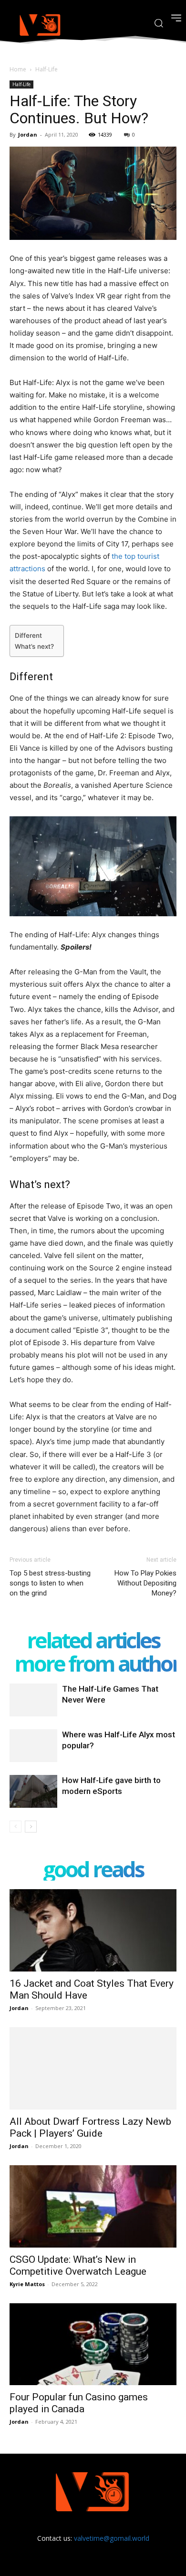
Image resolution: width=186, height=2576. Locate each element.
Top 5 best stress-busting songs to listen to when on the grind (50, 1583)
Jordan (28, 134)
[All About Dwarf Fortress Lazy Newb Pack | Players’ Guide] (93, 2068)
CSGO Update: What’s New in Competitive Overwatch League (78, 2265)
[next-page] (31, 1827)
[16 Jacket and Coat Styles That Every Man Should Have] (93, 1930)
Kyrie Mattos (27, 2284)
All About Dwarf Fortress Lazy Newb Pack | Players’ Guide (90, 2127)
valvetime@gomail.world (112, 2538)
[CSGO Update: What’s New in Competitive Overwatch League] (93, 2206)
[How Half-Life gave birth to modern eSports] (33, 1791)
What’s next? (34, 646)
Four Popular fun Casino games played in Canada (79, 2403)
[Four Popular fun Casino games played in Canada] (93, 2344)
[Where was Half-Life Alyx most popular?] (33, 1746)
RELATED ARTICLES (93, 1640)
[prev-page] (15, 1827)
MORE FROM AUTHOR (97, 1663)
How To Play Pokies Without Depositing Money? (145, 1583)
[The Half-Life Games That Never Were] (33, 1700)
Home (18, 69)
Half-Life (46, 69)
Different (28, 635)
